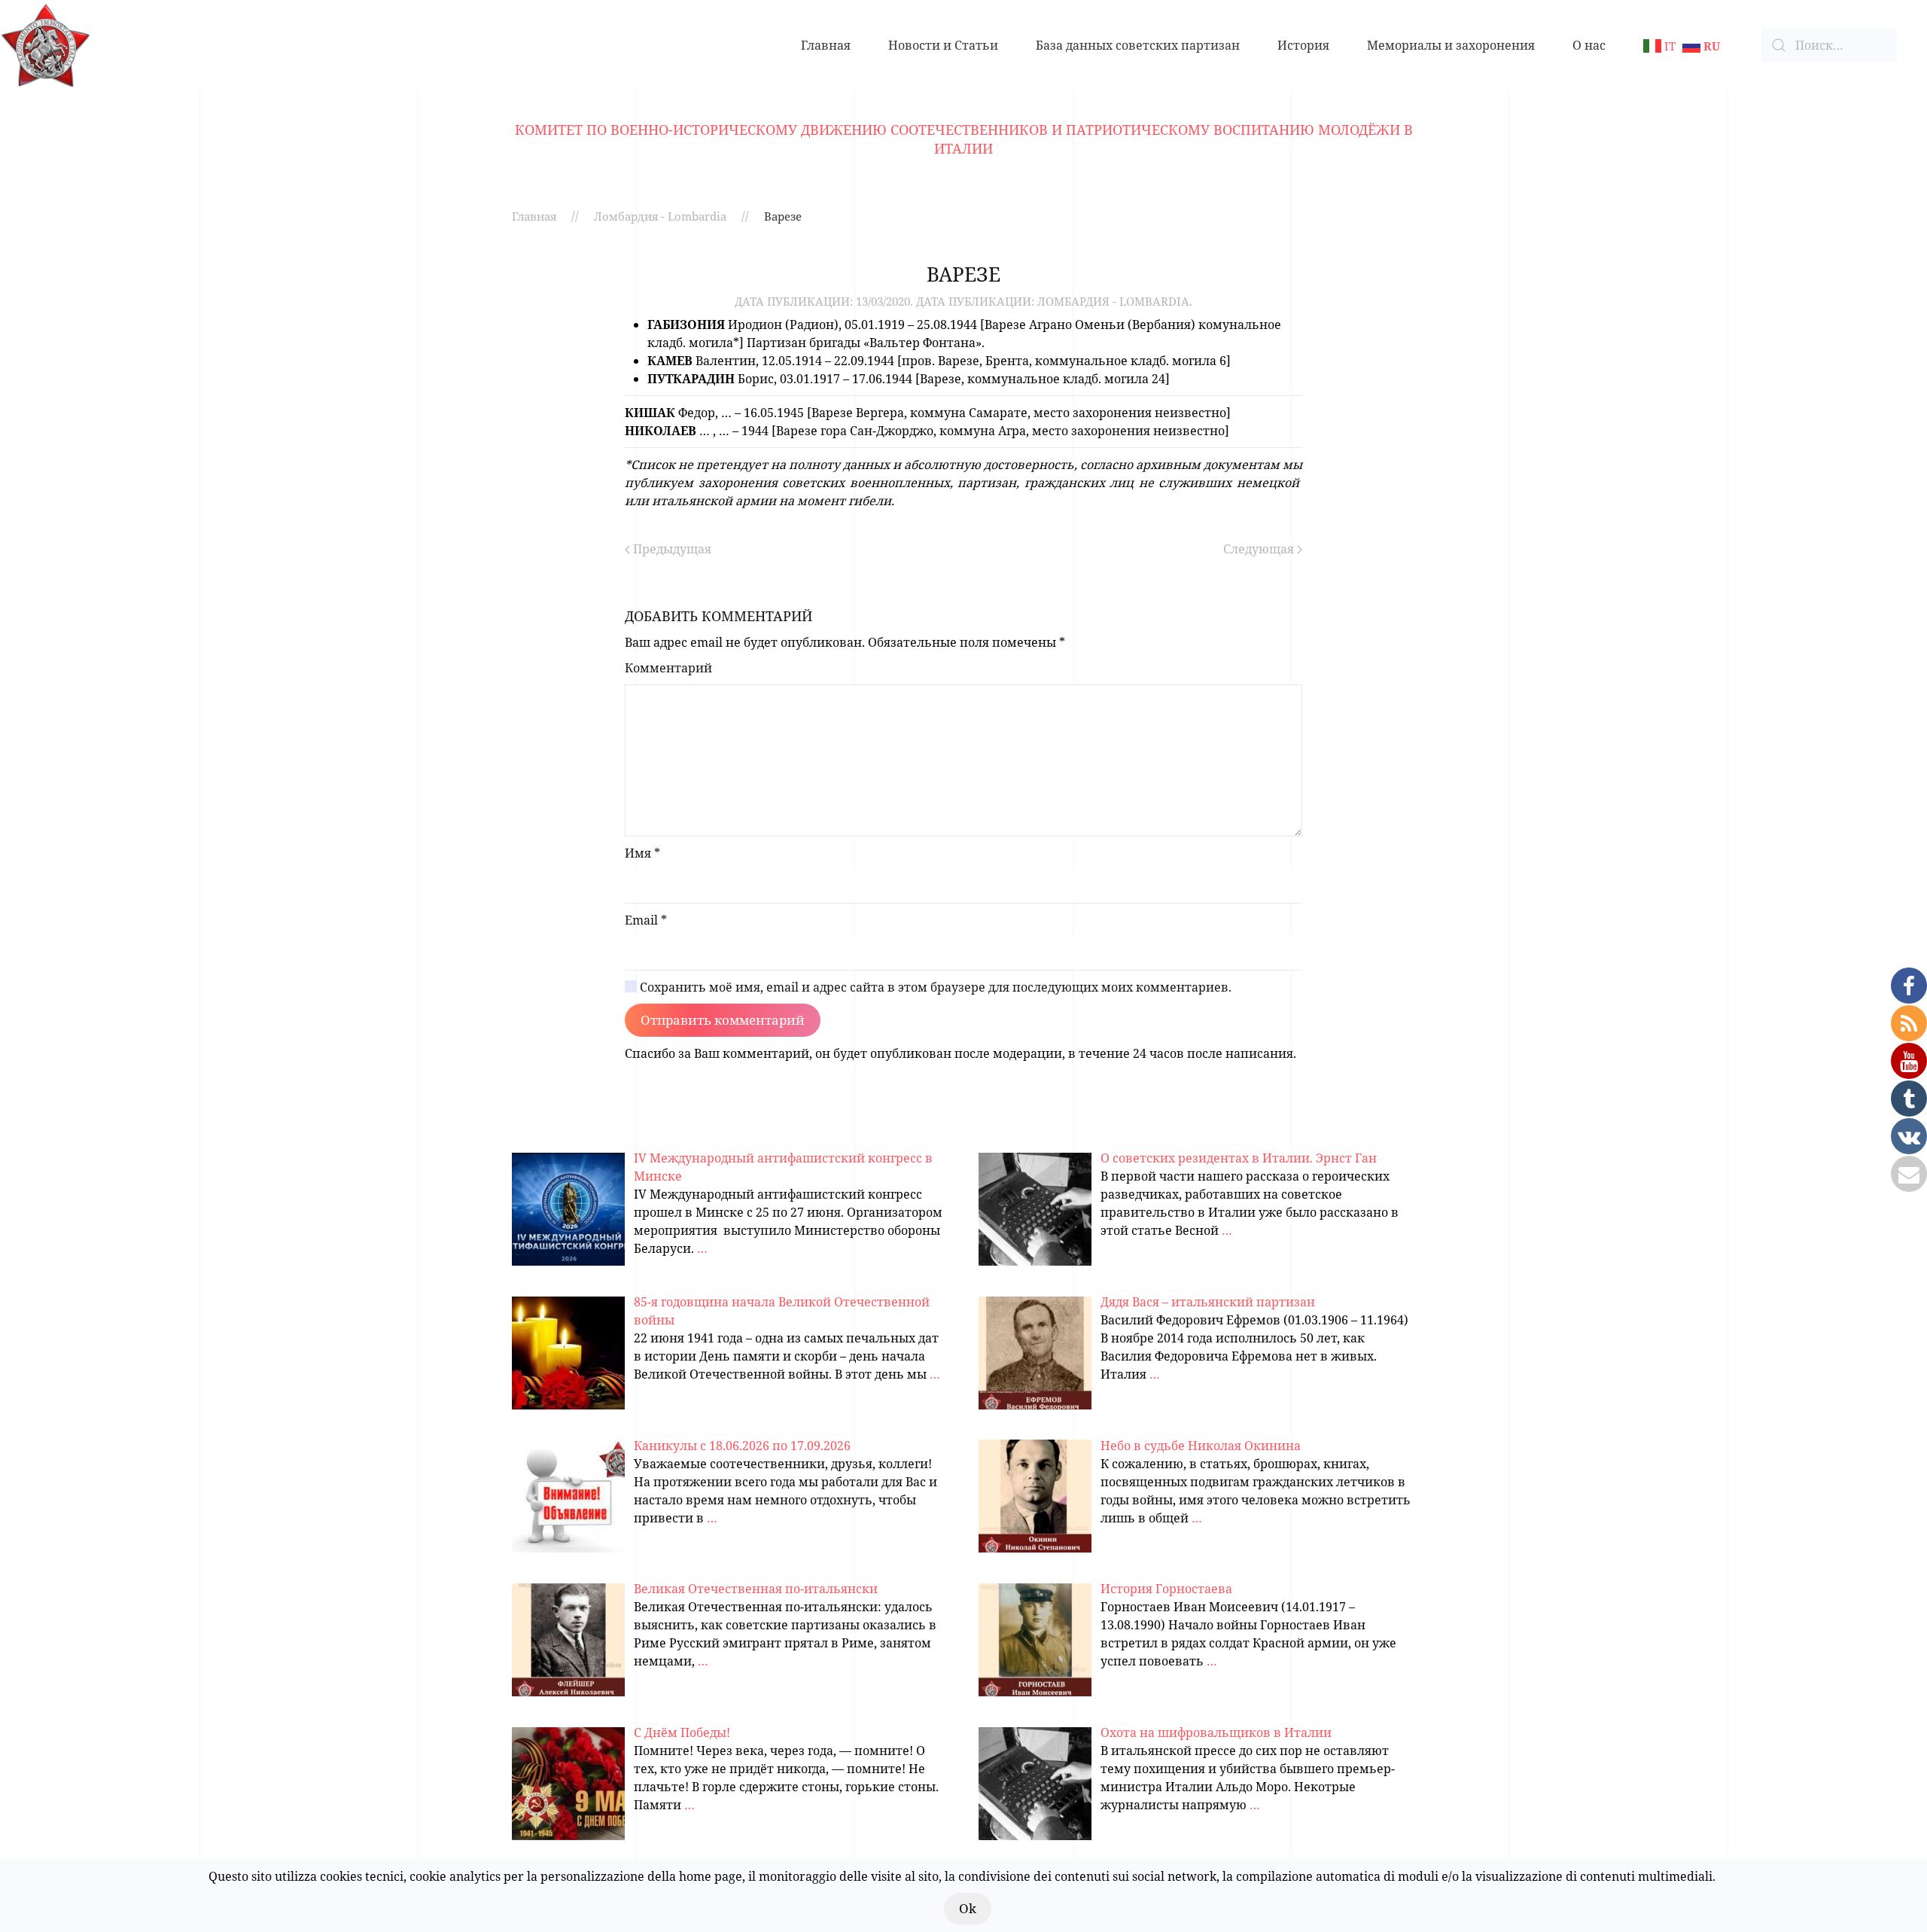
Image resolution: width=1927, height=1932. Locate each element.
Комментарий (668, 668)
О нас (1589, 45)
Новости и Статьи (943, 45)
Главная (826, 45)
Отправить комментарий (723, 1020)
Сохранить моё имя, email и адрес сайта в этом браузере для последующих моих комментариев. (934, 987)
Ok (968, 1908)
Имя (642, 853)
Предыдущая (671, 549)
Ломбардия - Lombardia (660, 216)
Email (646, 920)
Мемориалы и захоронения (1451, 45)
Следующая (1260, 549)
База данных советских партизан (1138, 45)
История (1303, 45)
